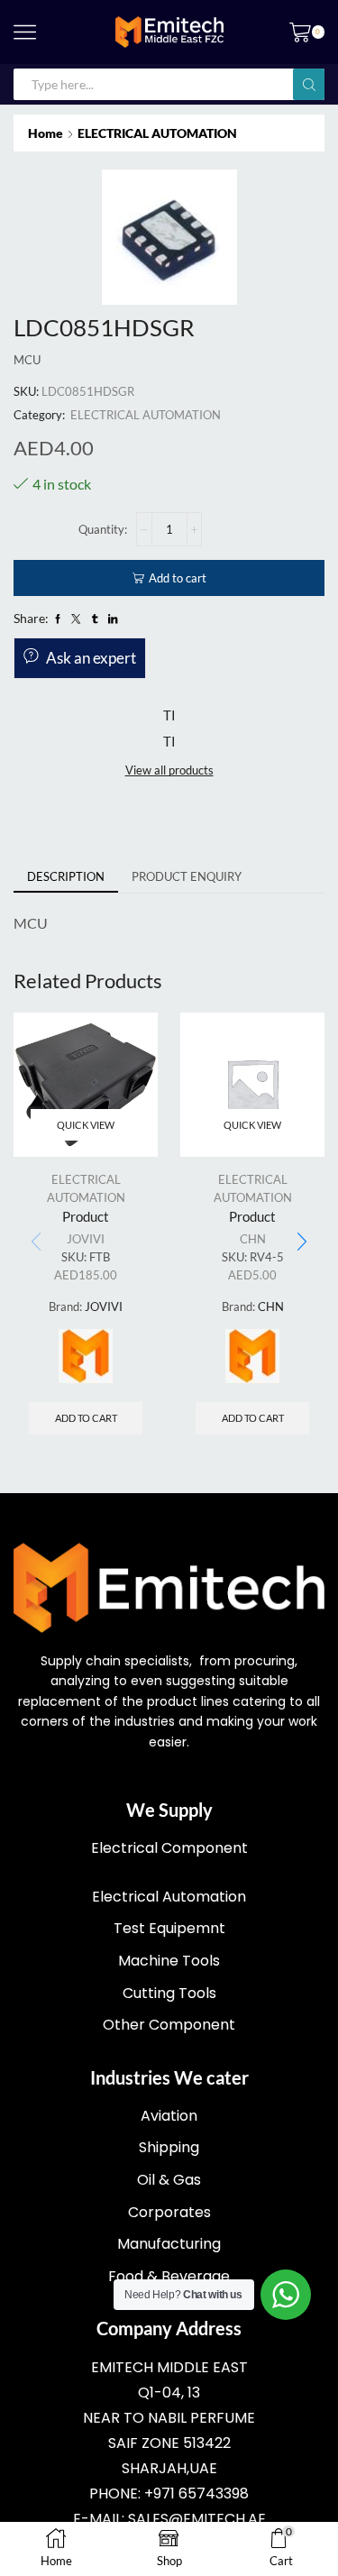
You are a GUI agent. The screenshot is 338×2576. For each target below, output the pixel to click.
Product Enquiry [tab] (187, 876)
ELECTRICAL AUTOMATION (157, 133)
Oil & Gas (169, 2180)
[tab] (66, 877)
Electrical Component (169, 1848)
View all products (169, 770)
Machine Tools (169, 1961)
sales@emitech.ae (197, 2519)
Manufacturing (169, 2244)
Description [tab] (66, 876)
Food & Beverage (169, 2276)
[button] (302, 1242)
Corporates (169, 2212)
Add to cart (178, 578)
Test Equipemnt (169, 1928)
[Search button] (309, 84)
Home (46, 133)
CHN (253, 1239)
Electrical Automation (169, 1897)
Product (86, 1216)
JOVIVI (86, 1239)
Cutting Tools (169, 1993)
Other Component (169, 2025)
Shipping (169, 2147)
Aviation (169, 2116)
